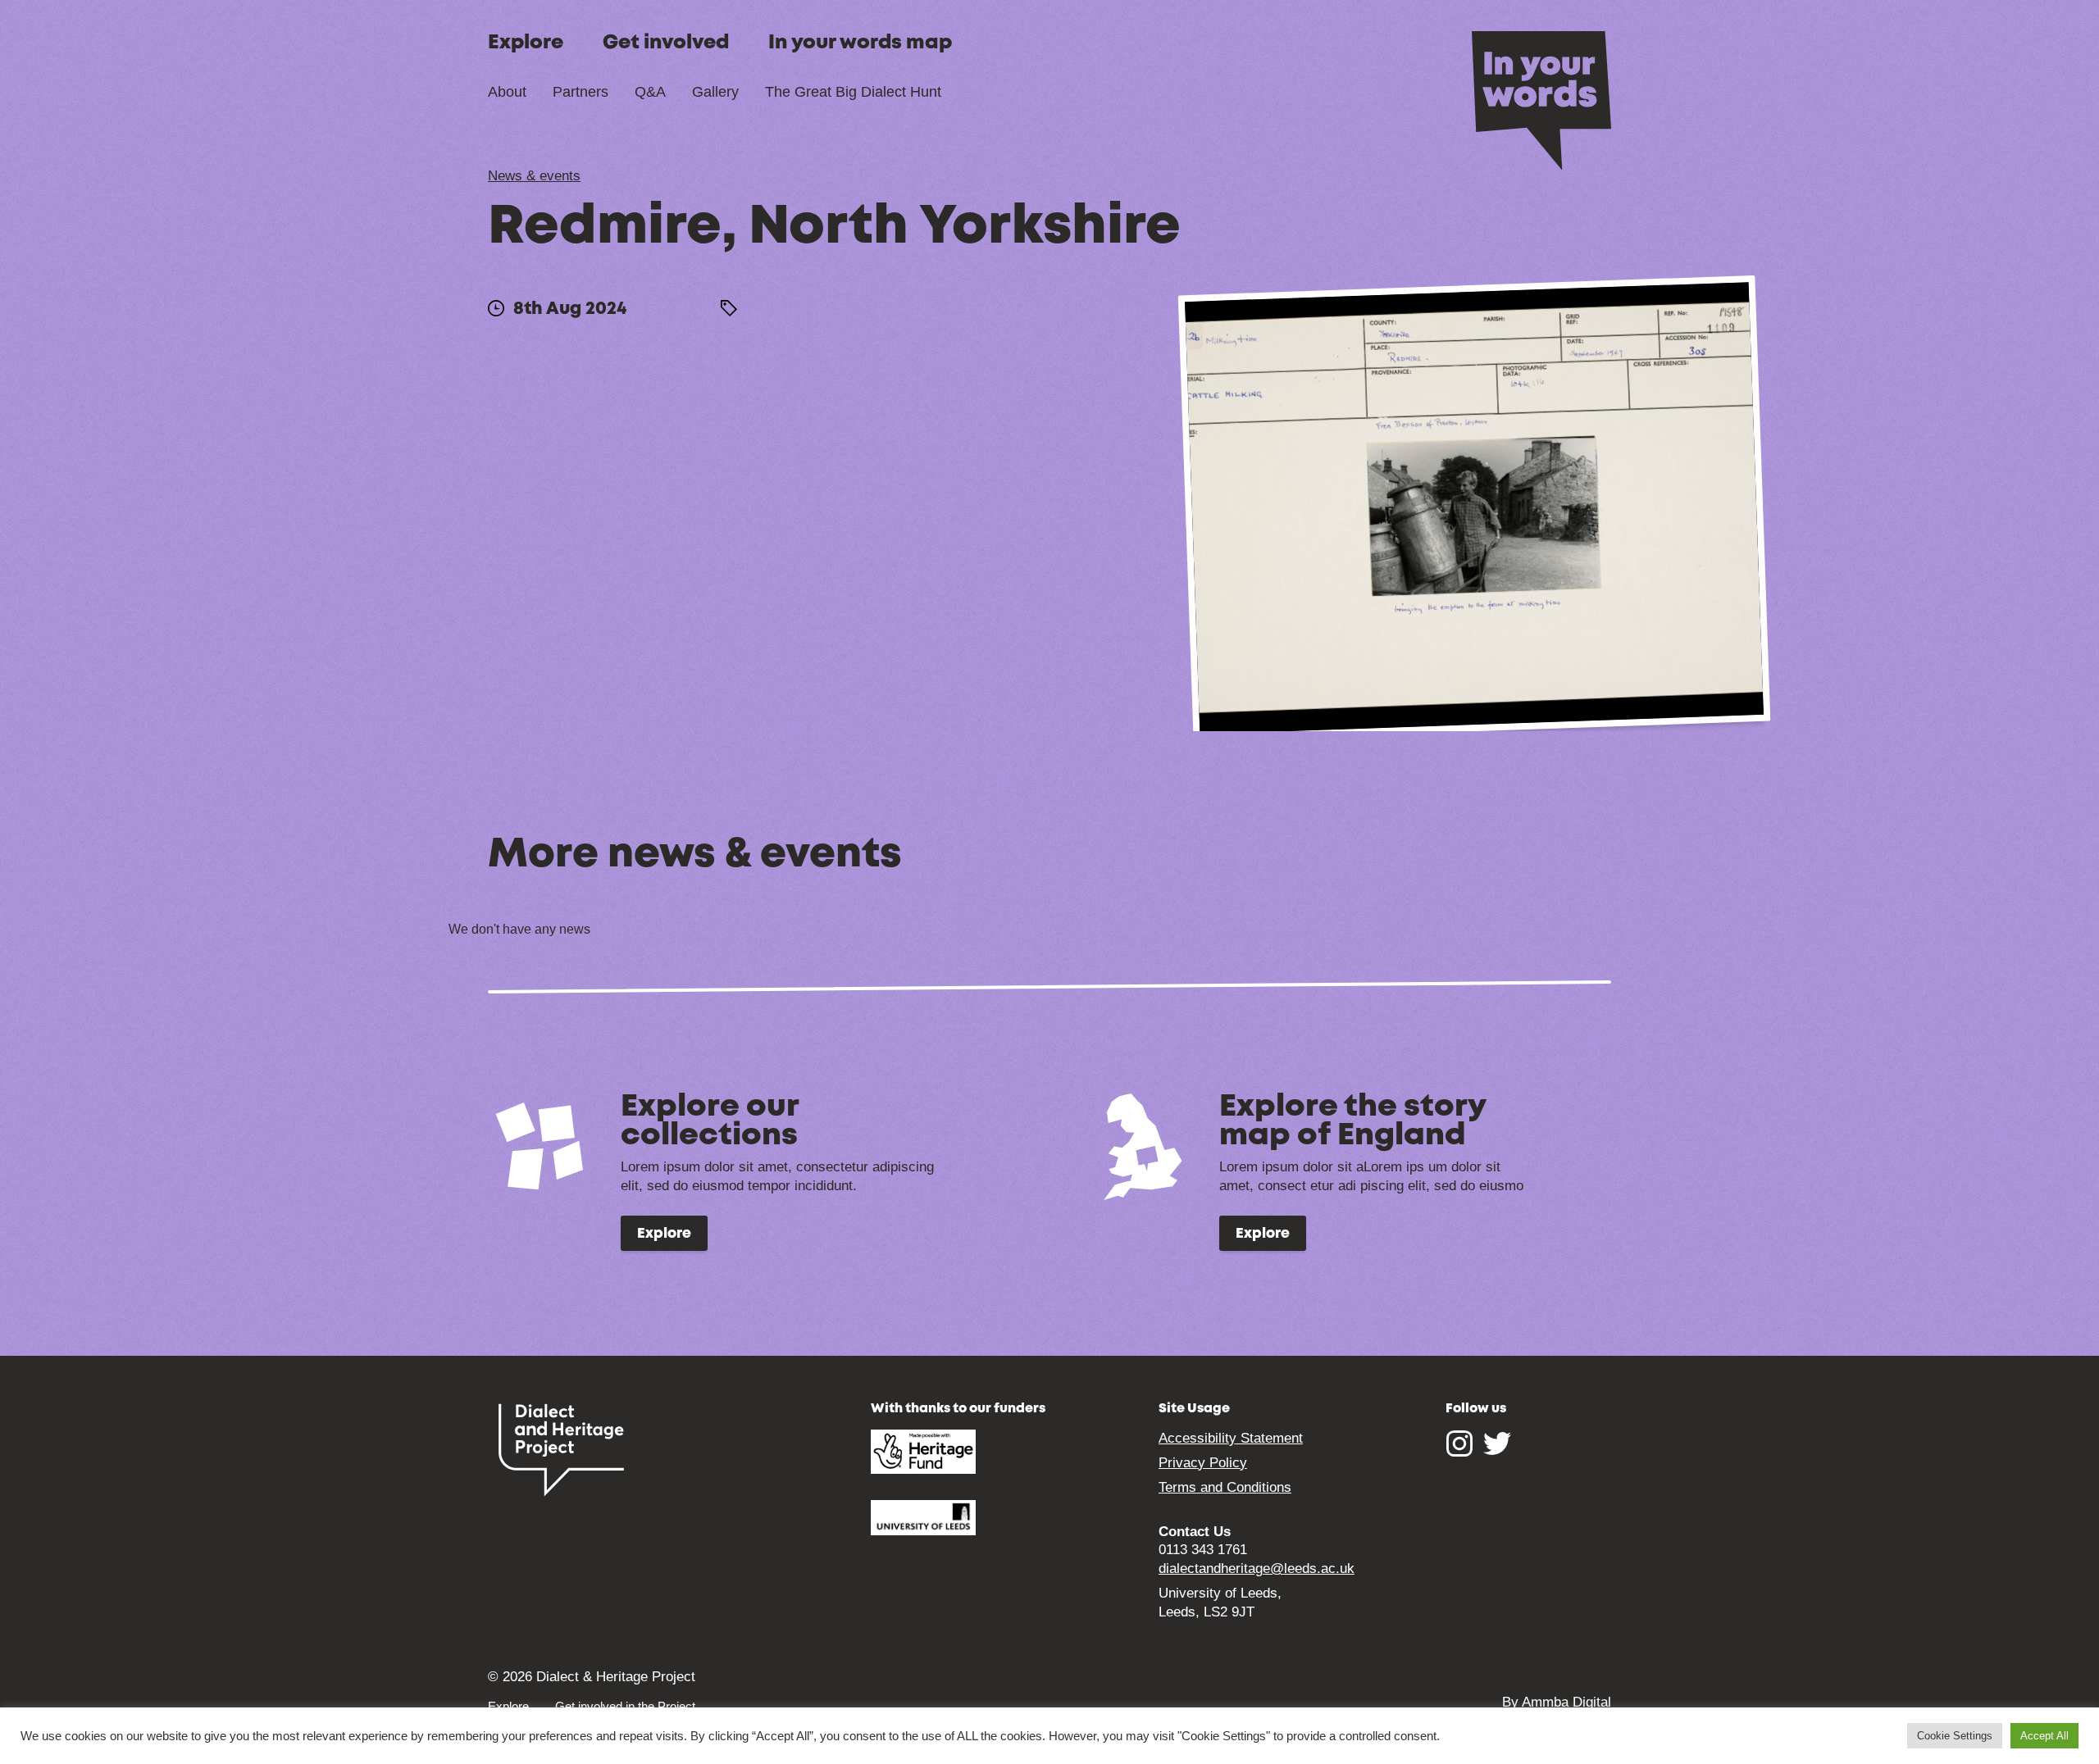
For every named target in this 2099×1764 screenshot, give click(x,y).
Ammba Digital (1566, 1702)
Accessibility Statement (1231, 1438)
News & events (534, 176)
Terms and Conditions (1225, 1487)
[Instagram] (1459, 1451)
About (507, 92)
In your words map (860, 43)
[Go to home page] (1541, 99)
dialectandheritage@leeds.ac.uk (1257, 1569)
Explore (526, 43)
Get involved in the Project (625, 1706)
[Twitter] (1497, 1451)
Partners (581, 92)
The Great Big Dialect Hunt (853, 92)
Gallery (715, 92)
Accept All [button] (2044, 1736)
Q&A (650, 92)
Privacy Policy (1203, 1463)
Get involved (666, 43)
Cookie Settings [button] (1955, 1736)
